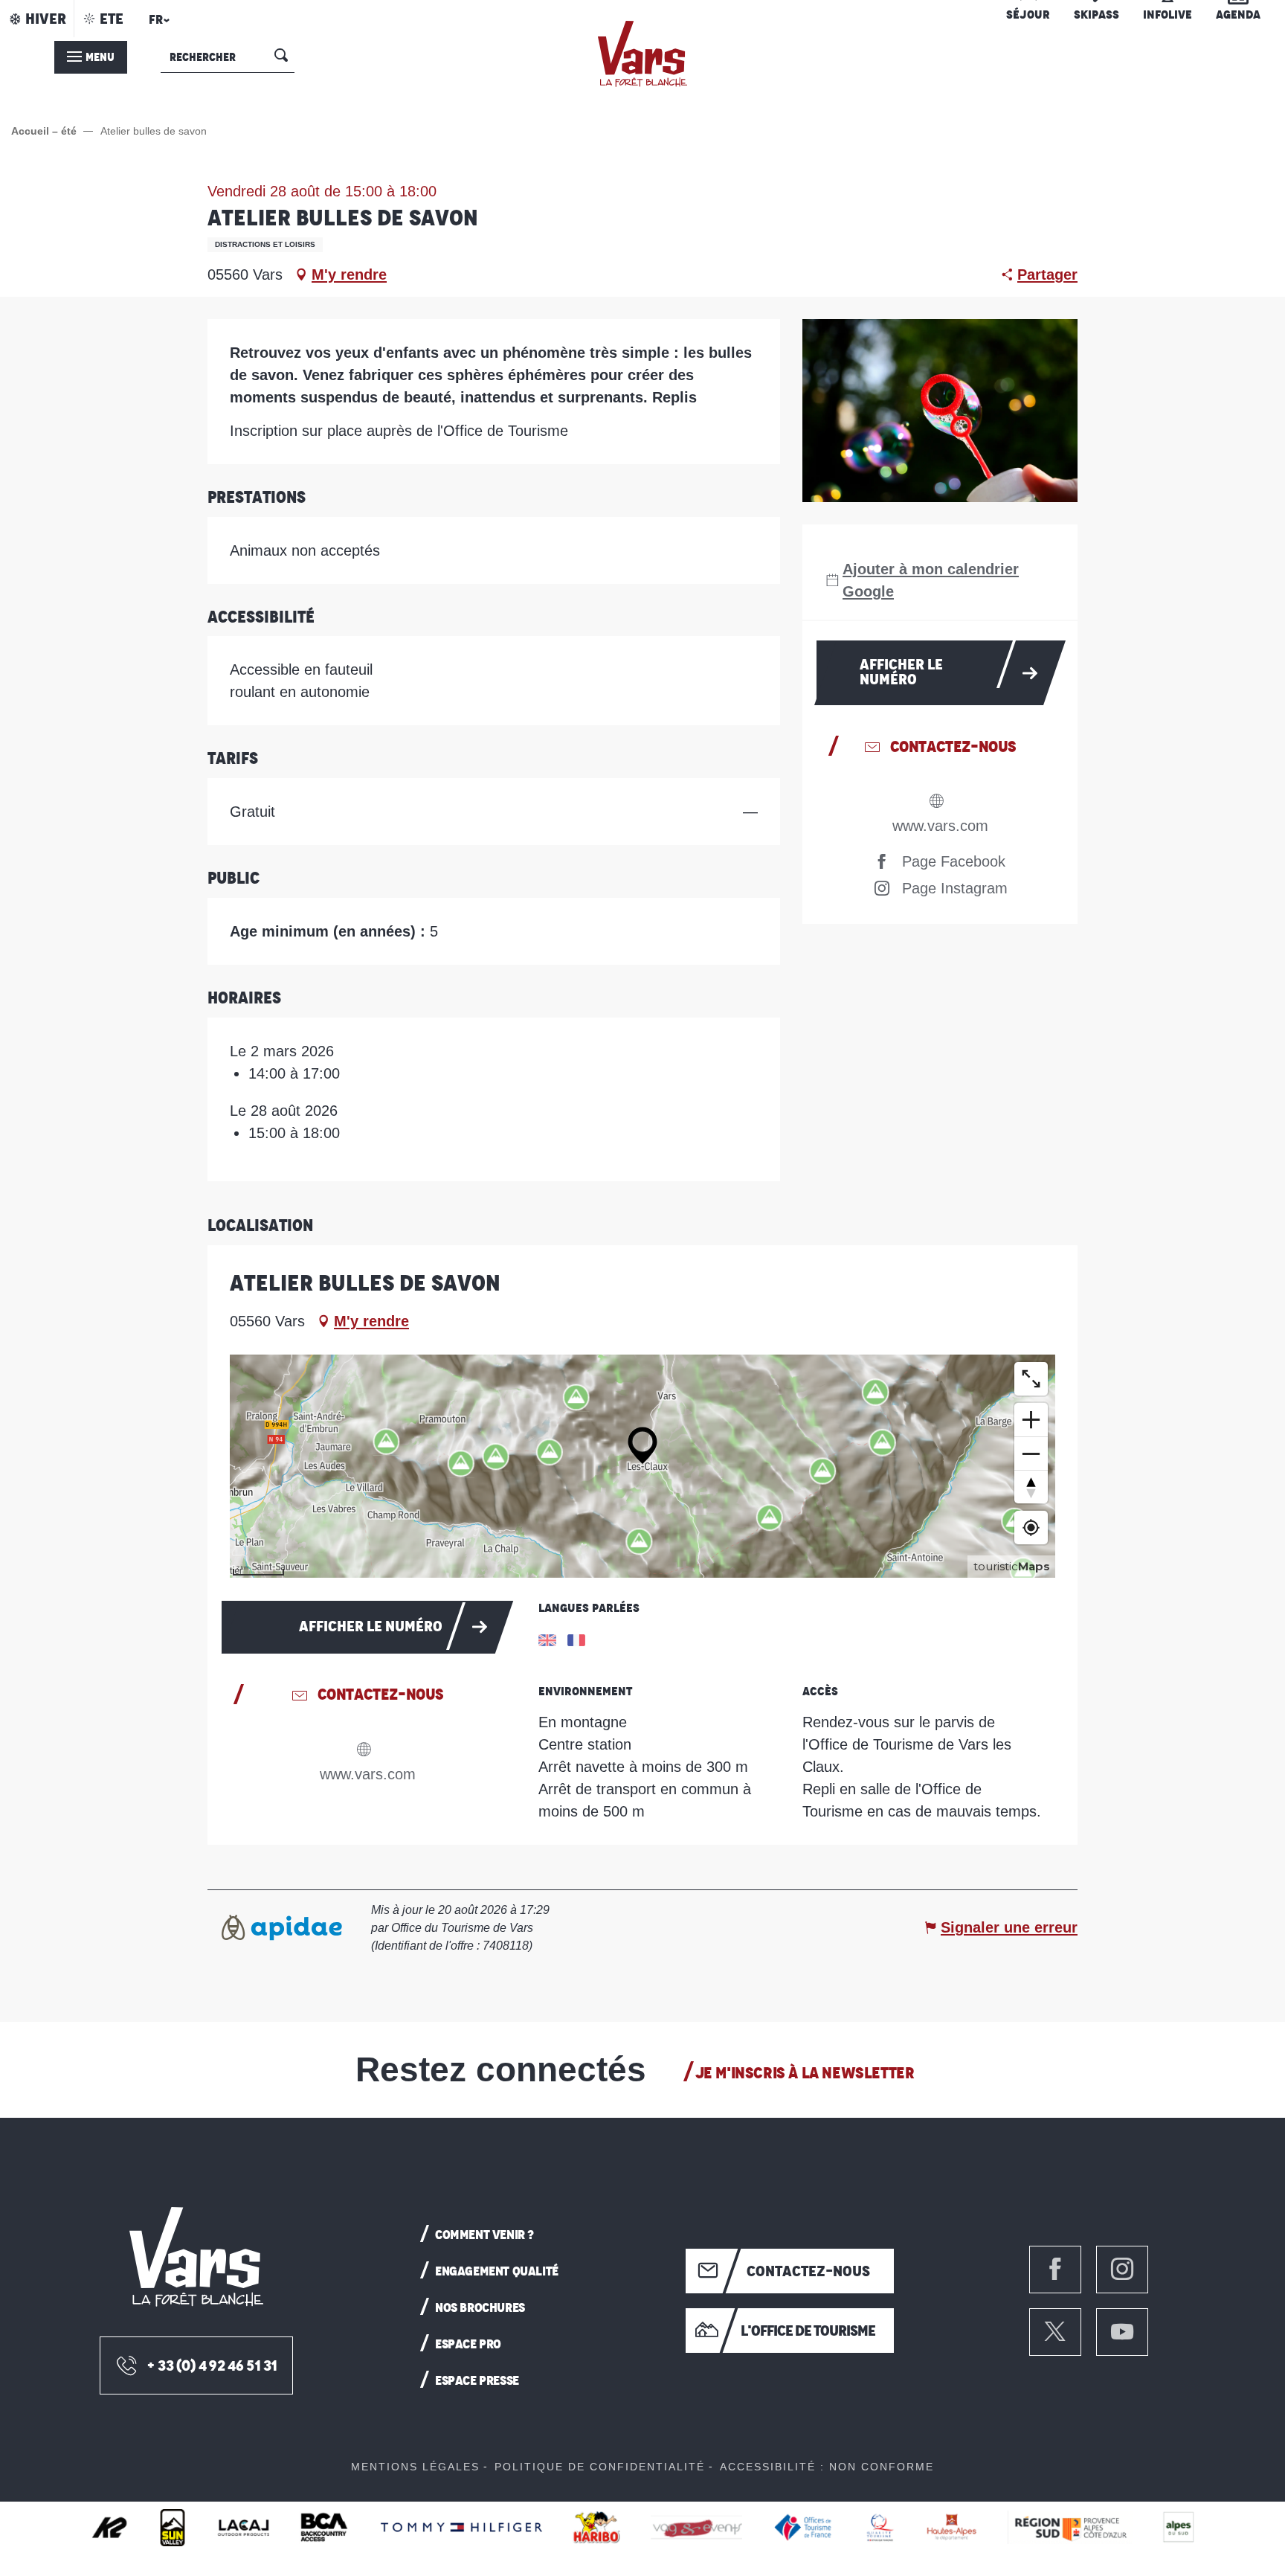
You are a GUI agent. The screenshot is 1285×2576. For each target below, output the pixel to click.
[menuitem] (642, 54)
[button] (157, 24)
